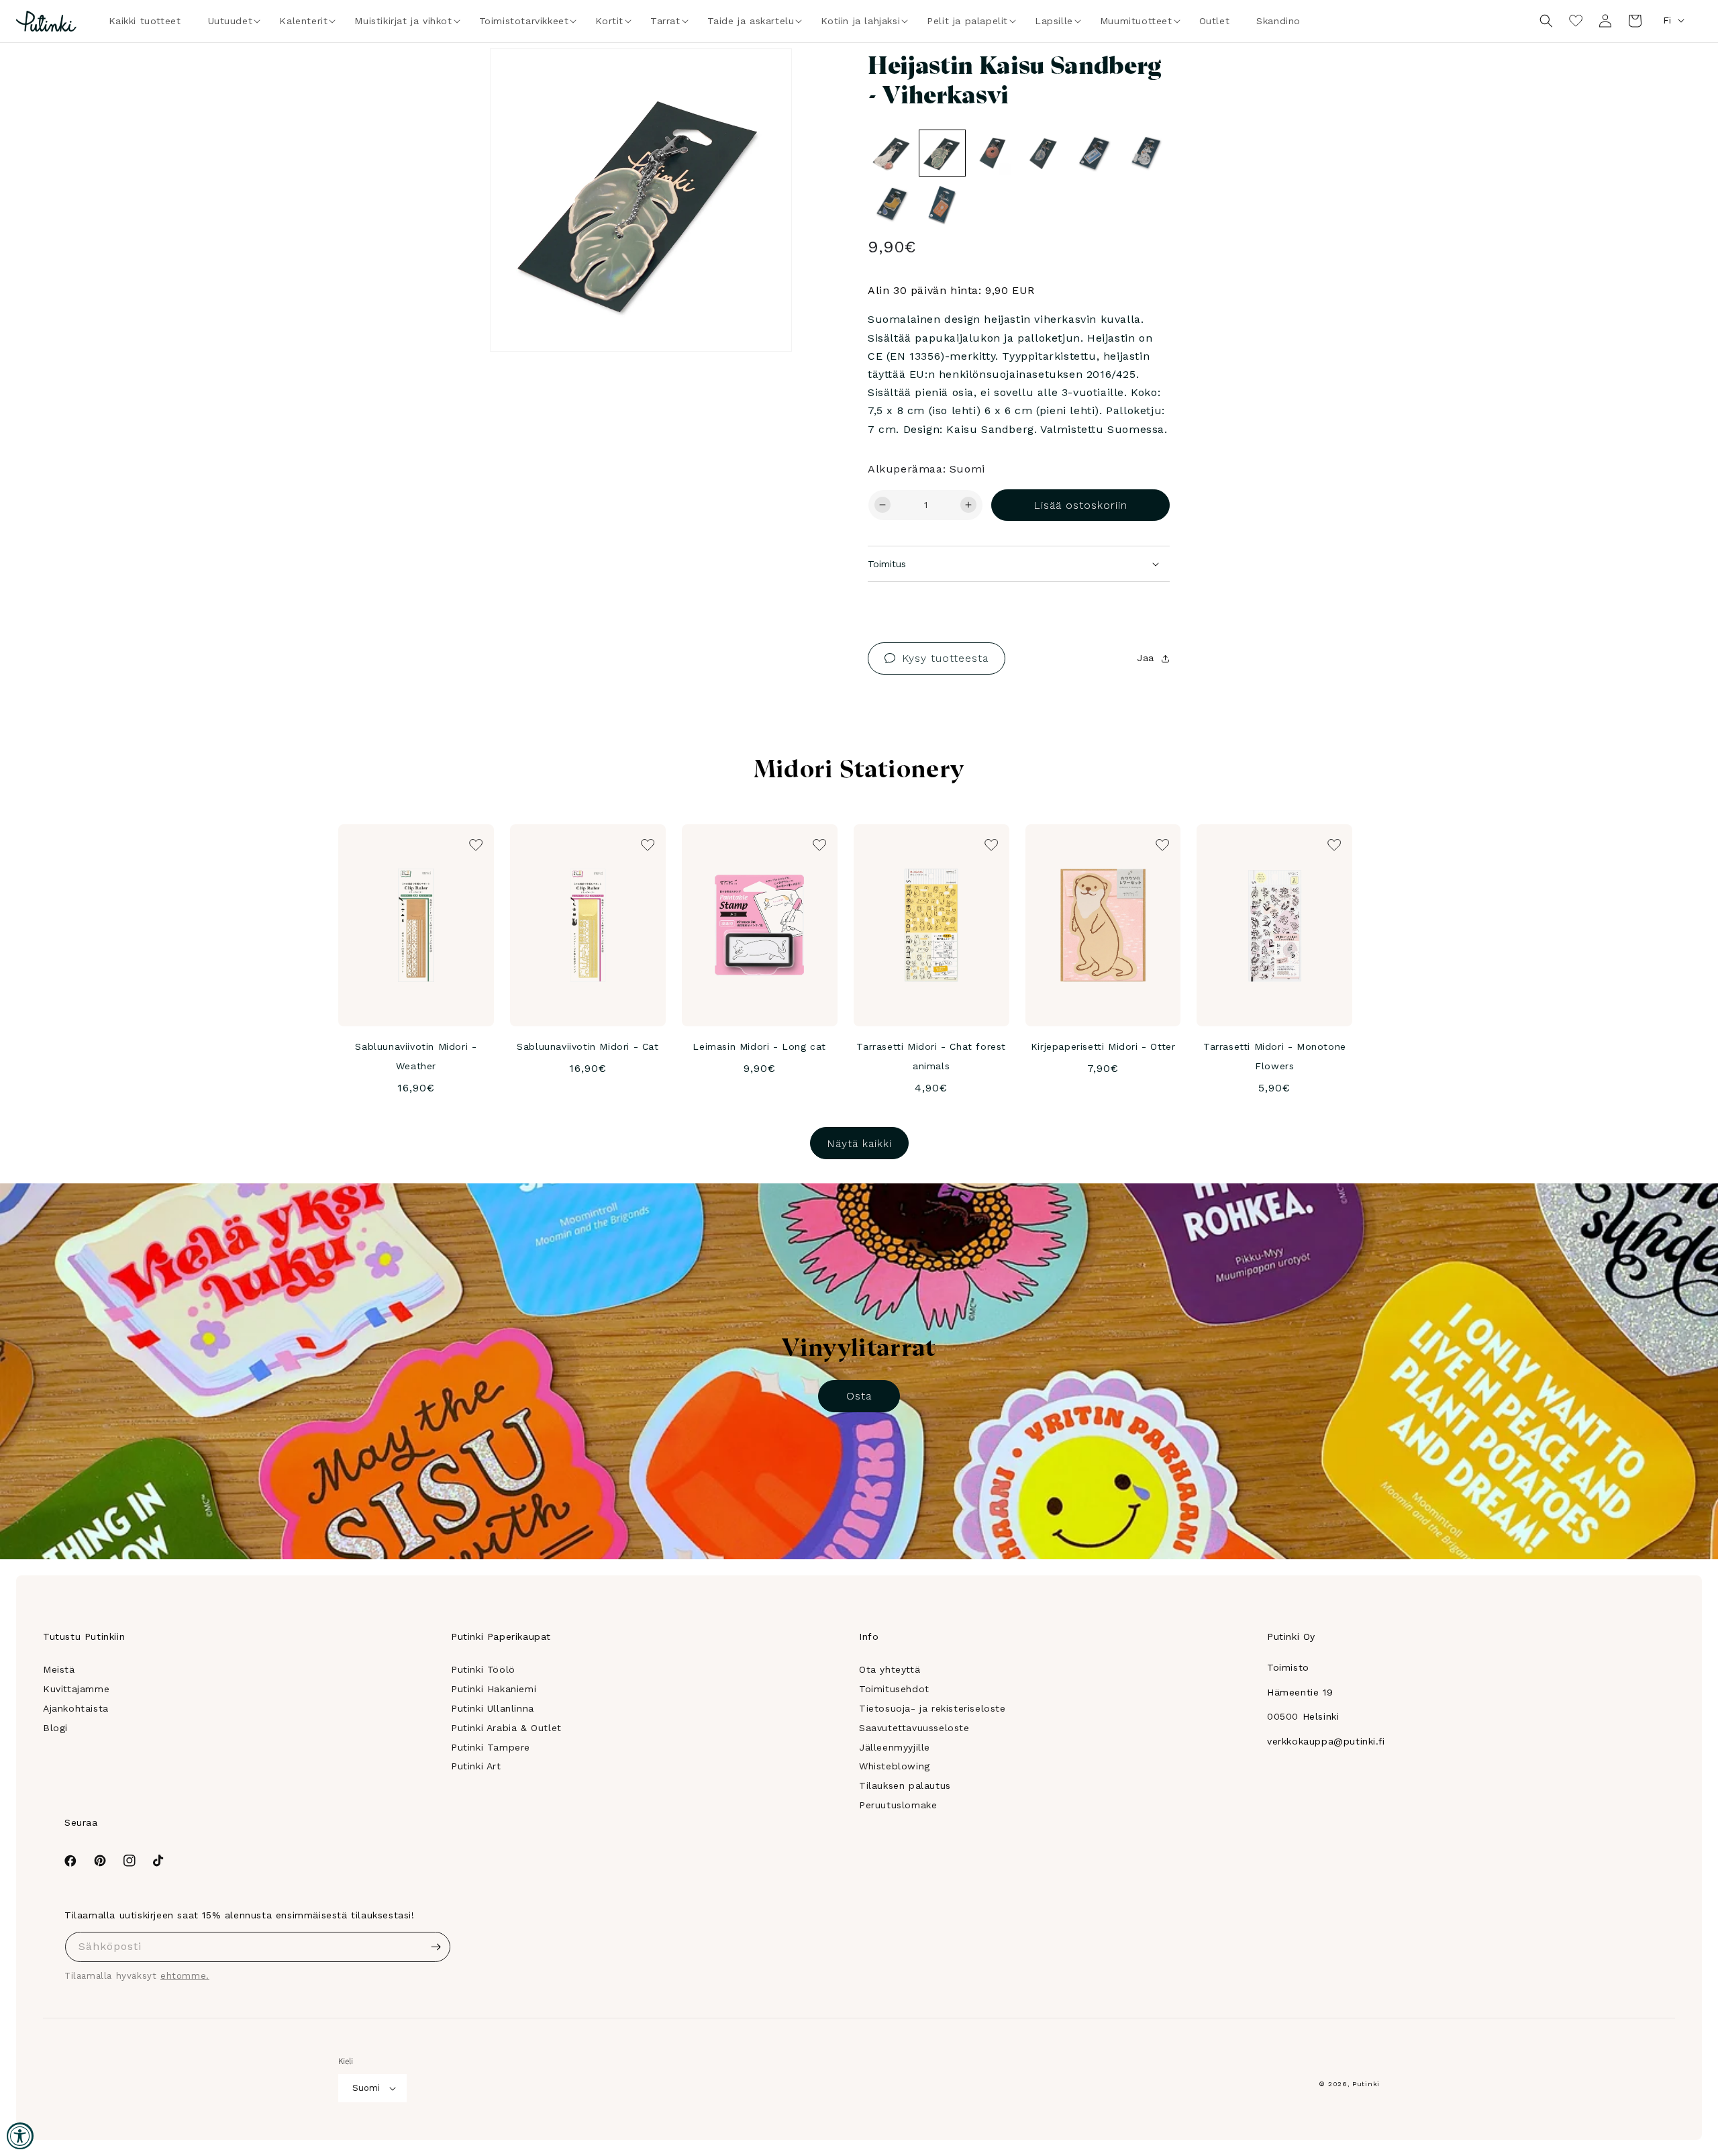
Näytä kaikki (859, 1143)
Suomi (366, 2088)
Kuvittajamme (76, 1689)
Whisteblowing (895, 1766)
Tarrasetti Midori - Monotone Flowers (1275, 1056)
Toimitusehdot (894, 1689)
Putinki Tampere (491, 1747)
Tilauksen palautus (905, 1785)
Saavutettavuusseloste (914, 1728)
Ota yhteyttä (890, 1669)
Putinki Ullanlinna (493, 1708)
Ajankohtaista (76, 1708)
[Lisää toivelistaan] (763, 77)
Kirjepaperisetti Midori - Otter (1103, 1046)
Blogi (55, 1728)
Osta (859, 1396)
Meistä (59, 1669)
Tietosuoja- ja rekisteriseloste (932, 1708)
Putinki (1366, 2084)
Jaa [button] (1146, 658)
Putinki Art (476, 1766)
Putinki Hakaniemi (494, 1689)
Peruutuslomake (898, 1805)
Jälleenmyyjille (895, 1747)
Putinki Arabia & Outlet (506, 1728)
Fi (1667, 20)
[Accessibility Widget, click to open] (20, 2136)
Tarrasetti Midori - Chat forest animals (931, 1056)
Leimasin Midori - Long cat (759, 1046)
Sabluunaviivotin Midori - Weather (416, 1056)
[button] (231, 21)
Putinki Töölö (483, 1669)
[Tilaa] (436, 1947)
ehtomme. (185, 1976)
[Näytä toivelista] (1576, 21)
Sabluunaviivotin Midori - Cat (588, 1046)
